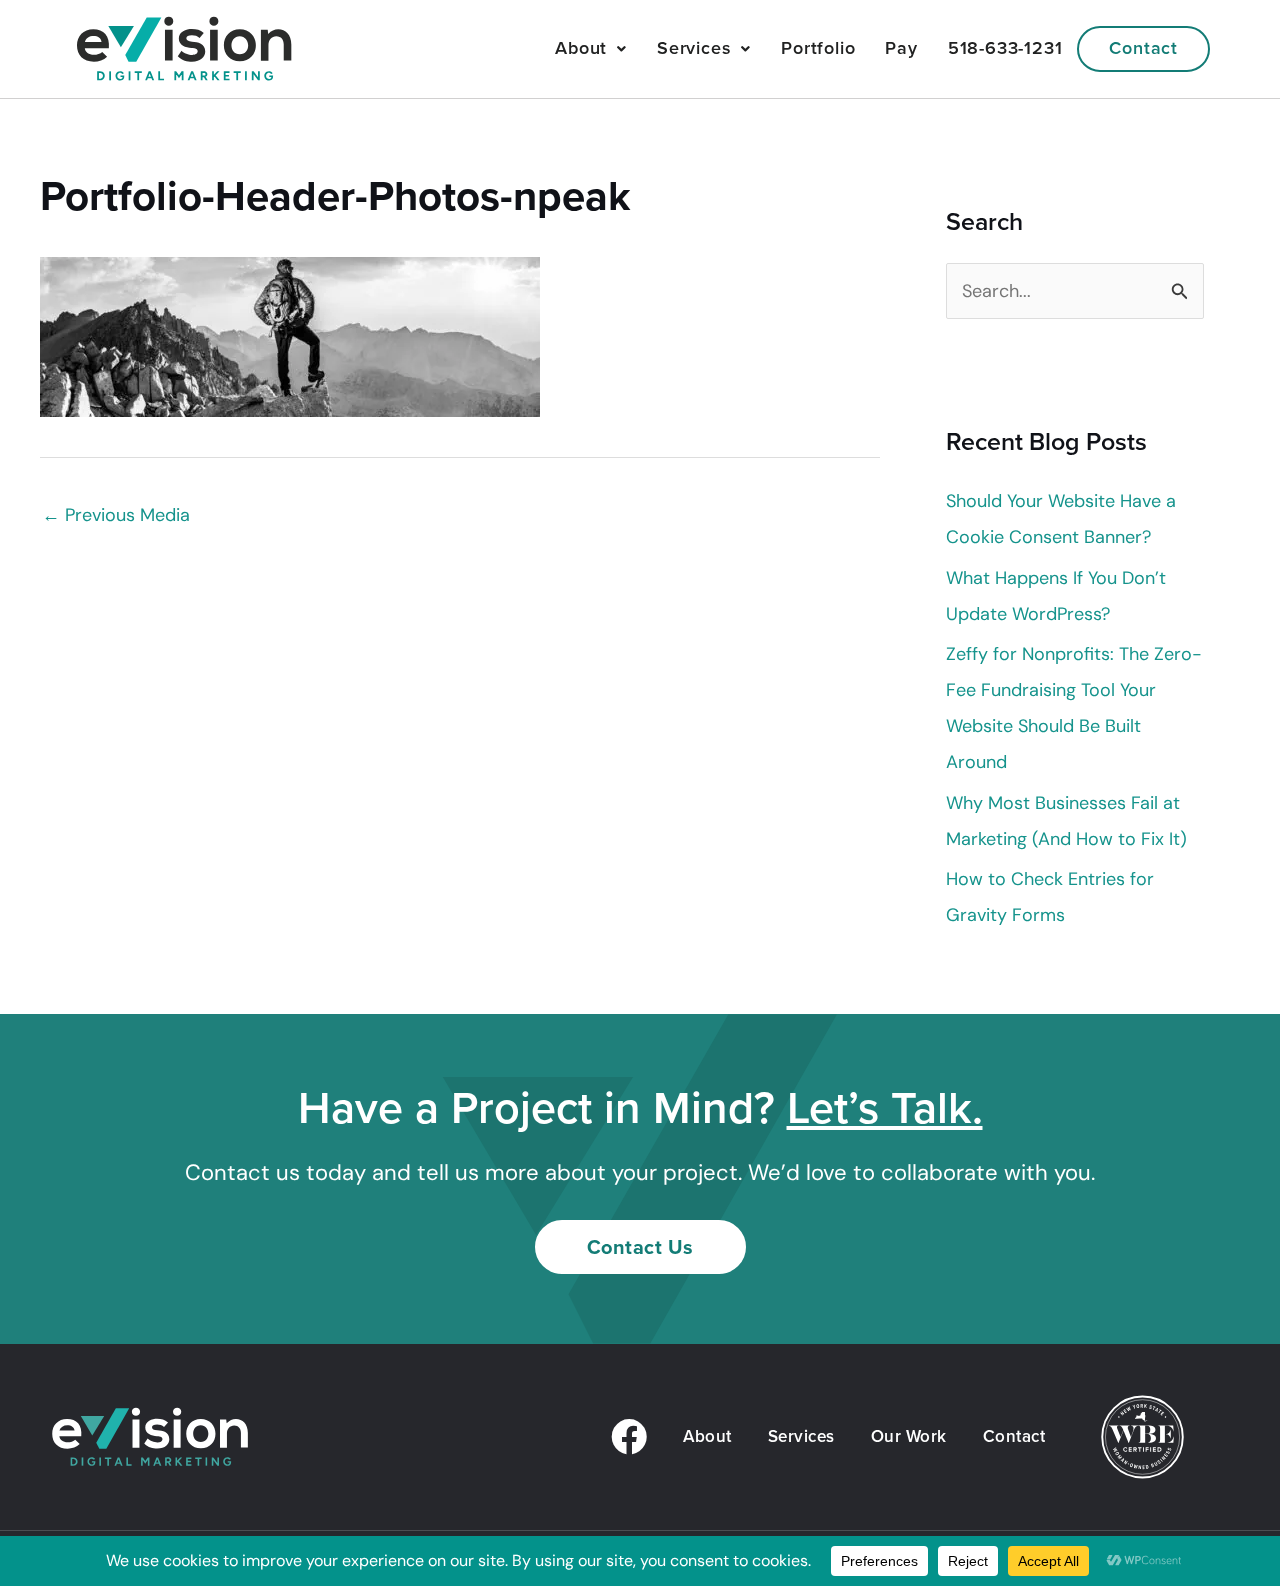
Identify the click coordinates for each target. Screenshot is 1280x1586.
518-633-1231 (1005, 48)
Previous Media (116, 515)
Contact (1143, 48)
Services (694, 48)
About (581, 48)
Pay (901, 48)
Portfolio (818, 48)
